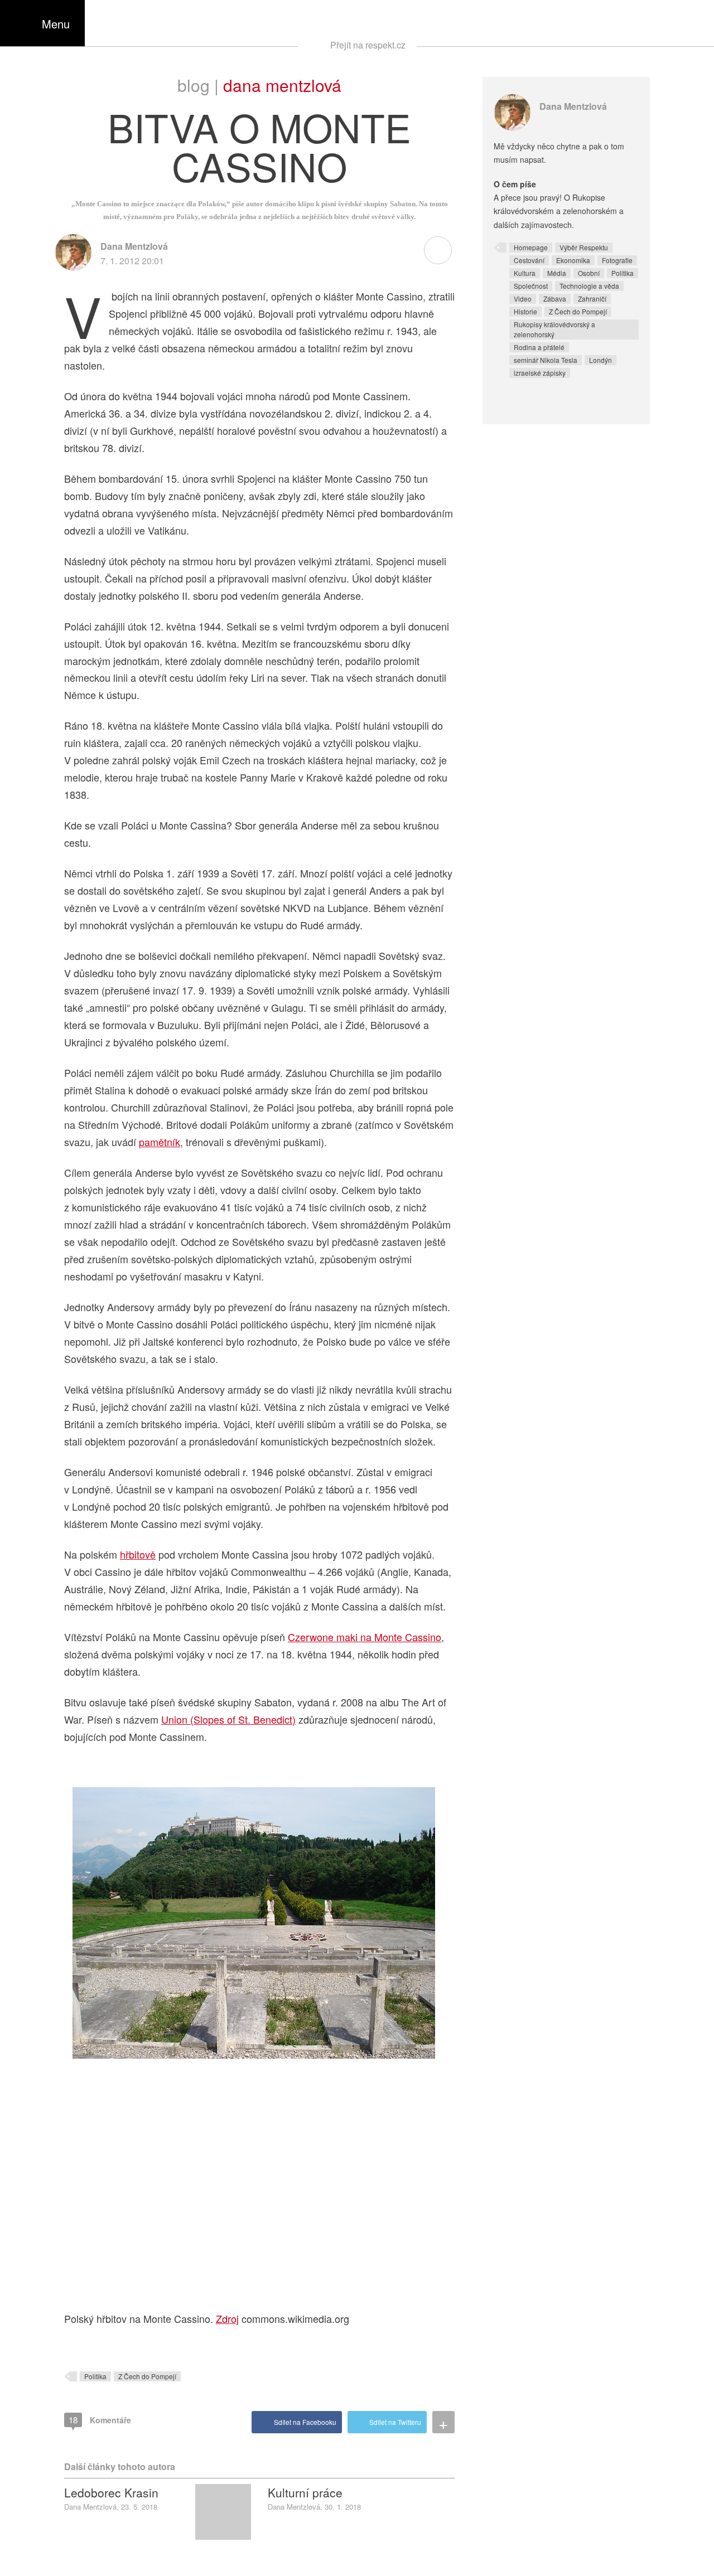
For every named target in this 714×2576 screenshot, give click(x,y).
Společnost (531, 286)
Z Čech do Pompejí (147, 2376)
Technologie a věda (589, 286)
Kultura (525, 273)
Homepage (531, 247)
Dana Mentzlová (282, 85)
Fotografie (617, 260)
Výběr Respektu (584, 247)
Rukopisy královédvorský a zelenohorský (554, 329)
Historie (525, 311)
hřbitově (138, 1554)
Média (557, 273)
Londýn (600, 360)
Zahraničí (592, 299)
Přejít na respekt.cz (368, 45)
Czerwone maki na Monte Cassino (365, 1637)
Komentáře (100, 2420)
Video (523, 299)
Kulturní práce (305, 2492)
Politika (95, 2376)
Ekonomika (573, 260)
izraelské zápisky (540, 373)
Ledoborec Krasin (111, 2492)
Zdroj (227, 2318)
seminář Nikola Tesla (546, 360)
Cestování (529, 260)
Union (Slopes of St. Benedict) (228, 1719)
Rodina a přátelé (539, 347)
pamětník (160, 1142)
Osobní (589, 273)
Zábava (555, 299)
